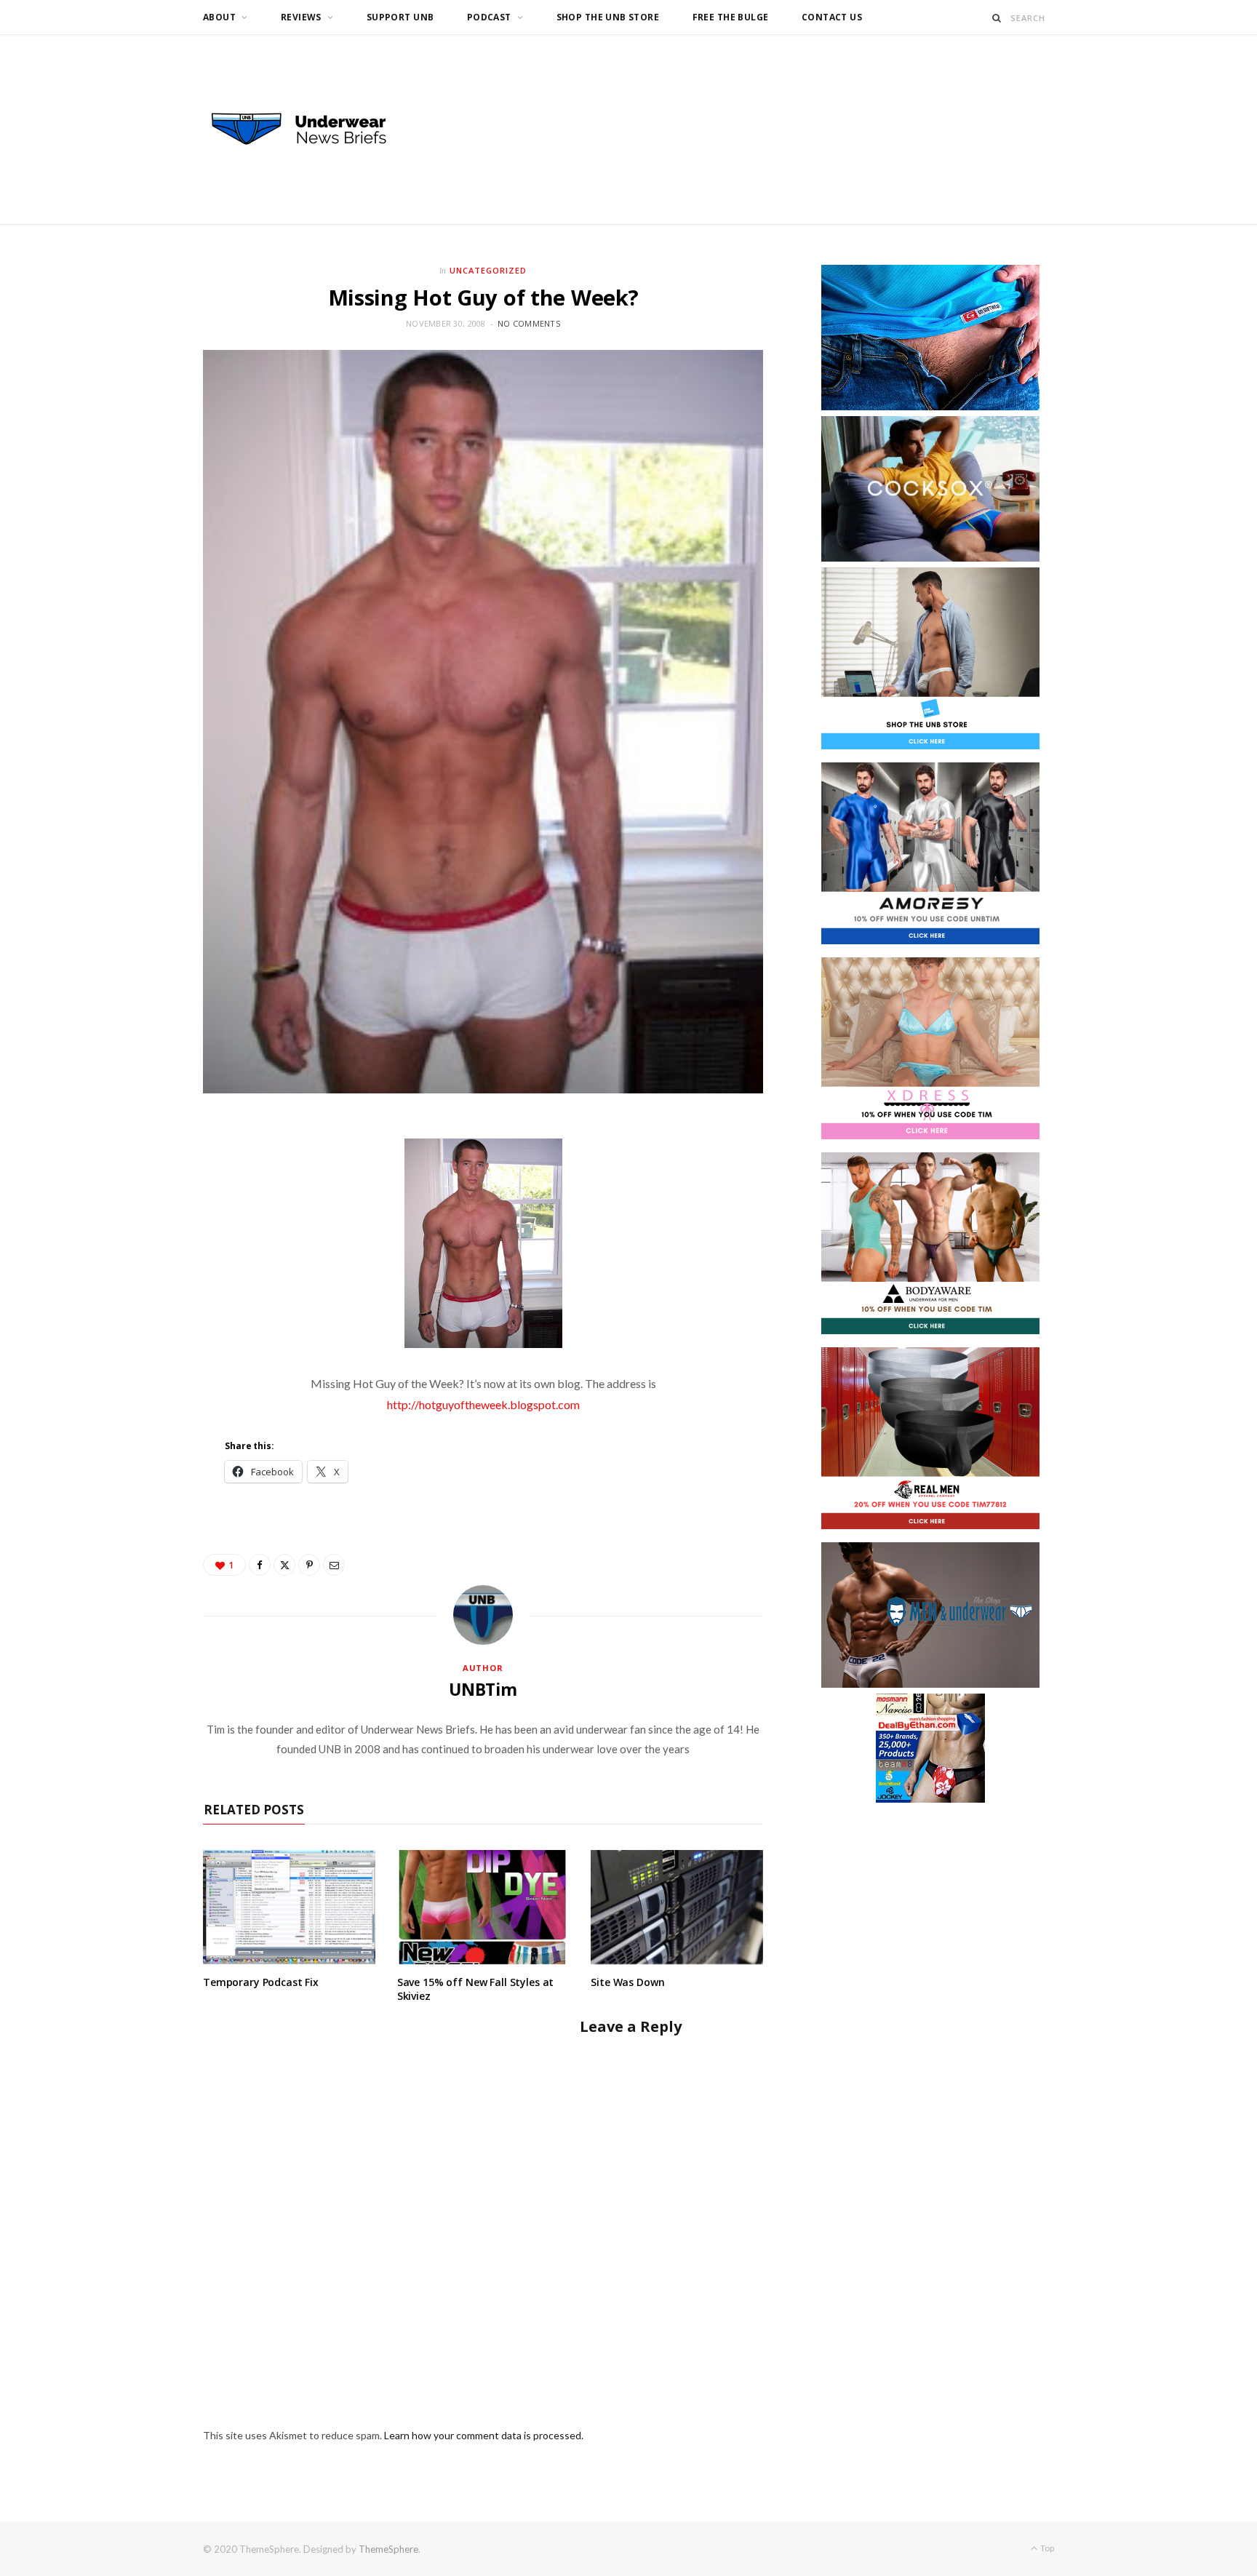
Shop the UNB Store (608, 17)
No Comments (529, 323)
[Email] (334, 1565)
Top (1046, 2548)
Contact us (832, 17)
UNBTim (483, 1689)
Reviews (301, 17)
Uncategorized (488, 270)
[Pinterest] (309, 1565)
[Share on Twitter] (284, 1565)
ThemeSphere (388, 2549)
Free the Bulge (731, 17)
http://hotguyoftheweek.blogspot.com (483, 1404)
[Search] (997, 18)
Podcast (489, 17)
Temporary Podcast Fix (261, 1982)
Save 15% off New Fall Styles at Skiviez (476, 1989)
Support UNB (400, 17)
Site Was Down (627, 1982)
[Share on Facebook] (260, 1565)
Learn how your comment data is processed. (484, 2435)
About (219, 17)
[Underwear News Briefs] (312, 129)
